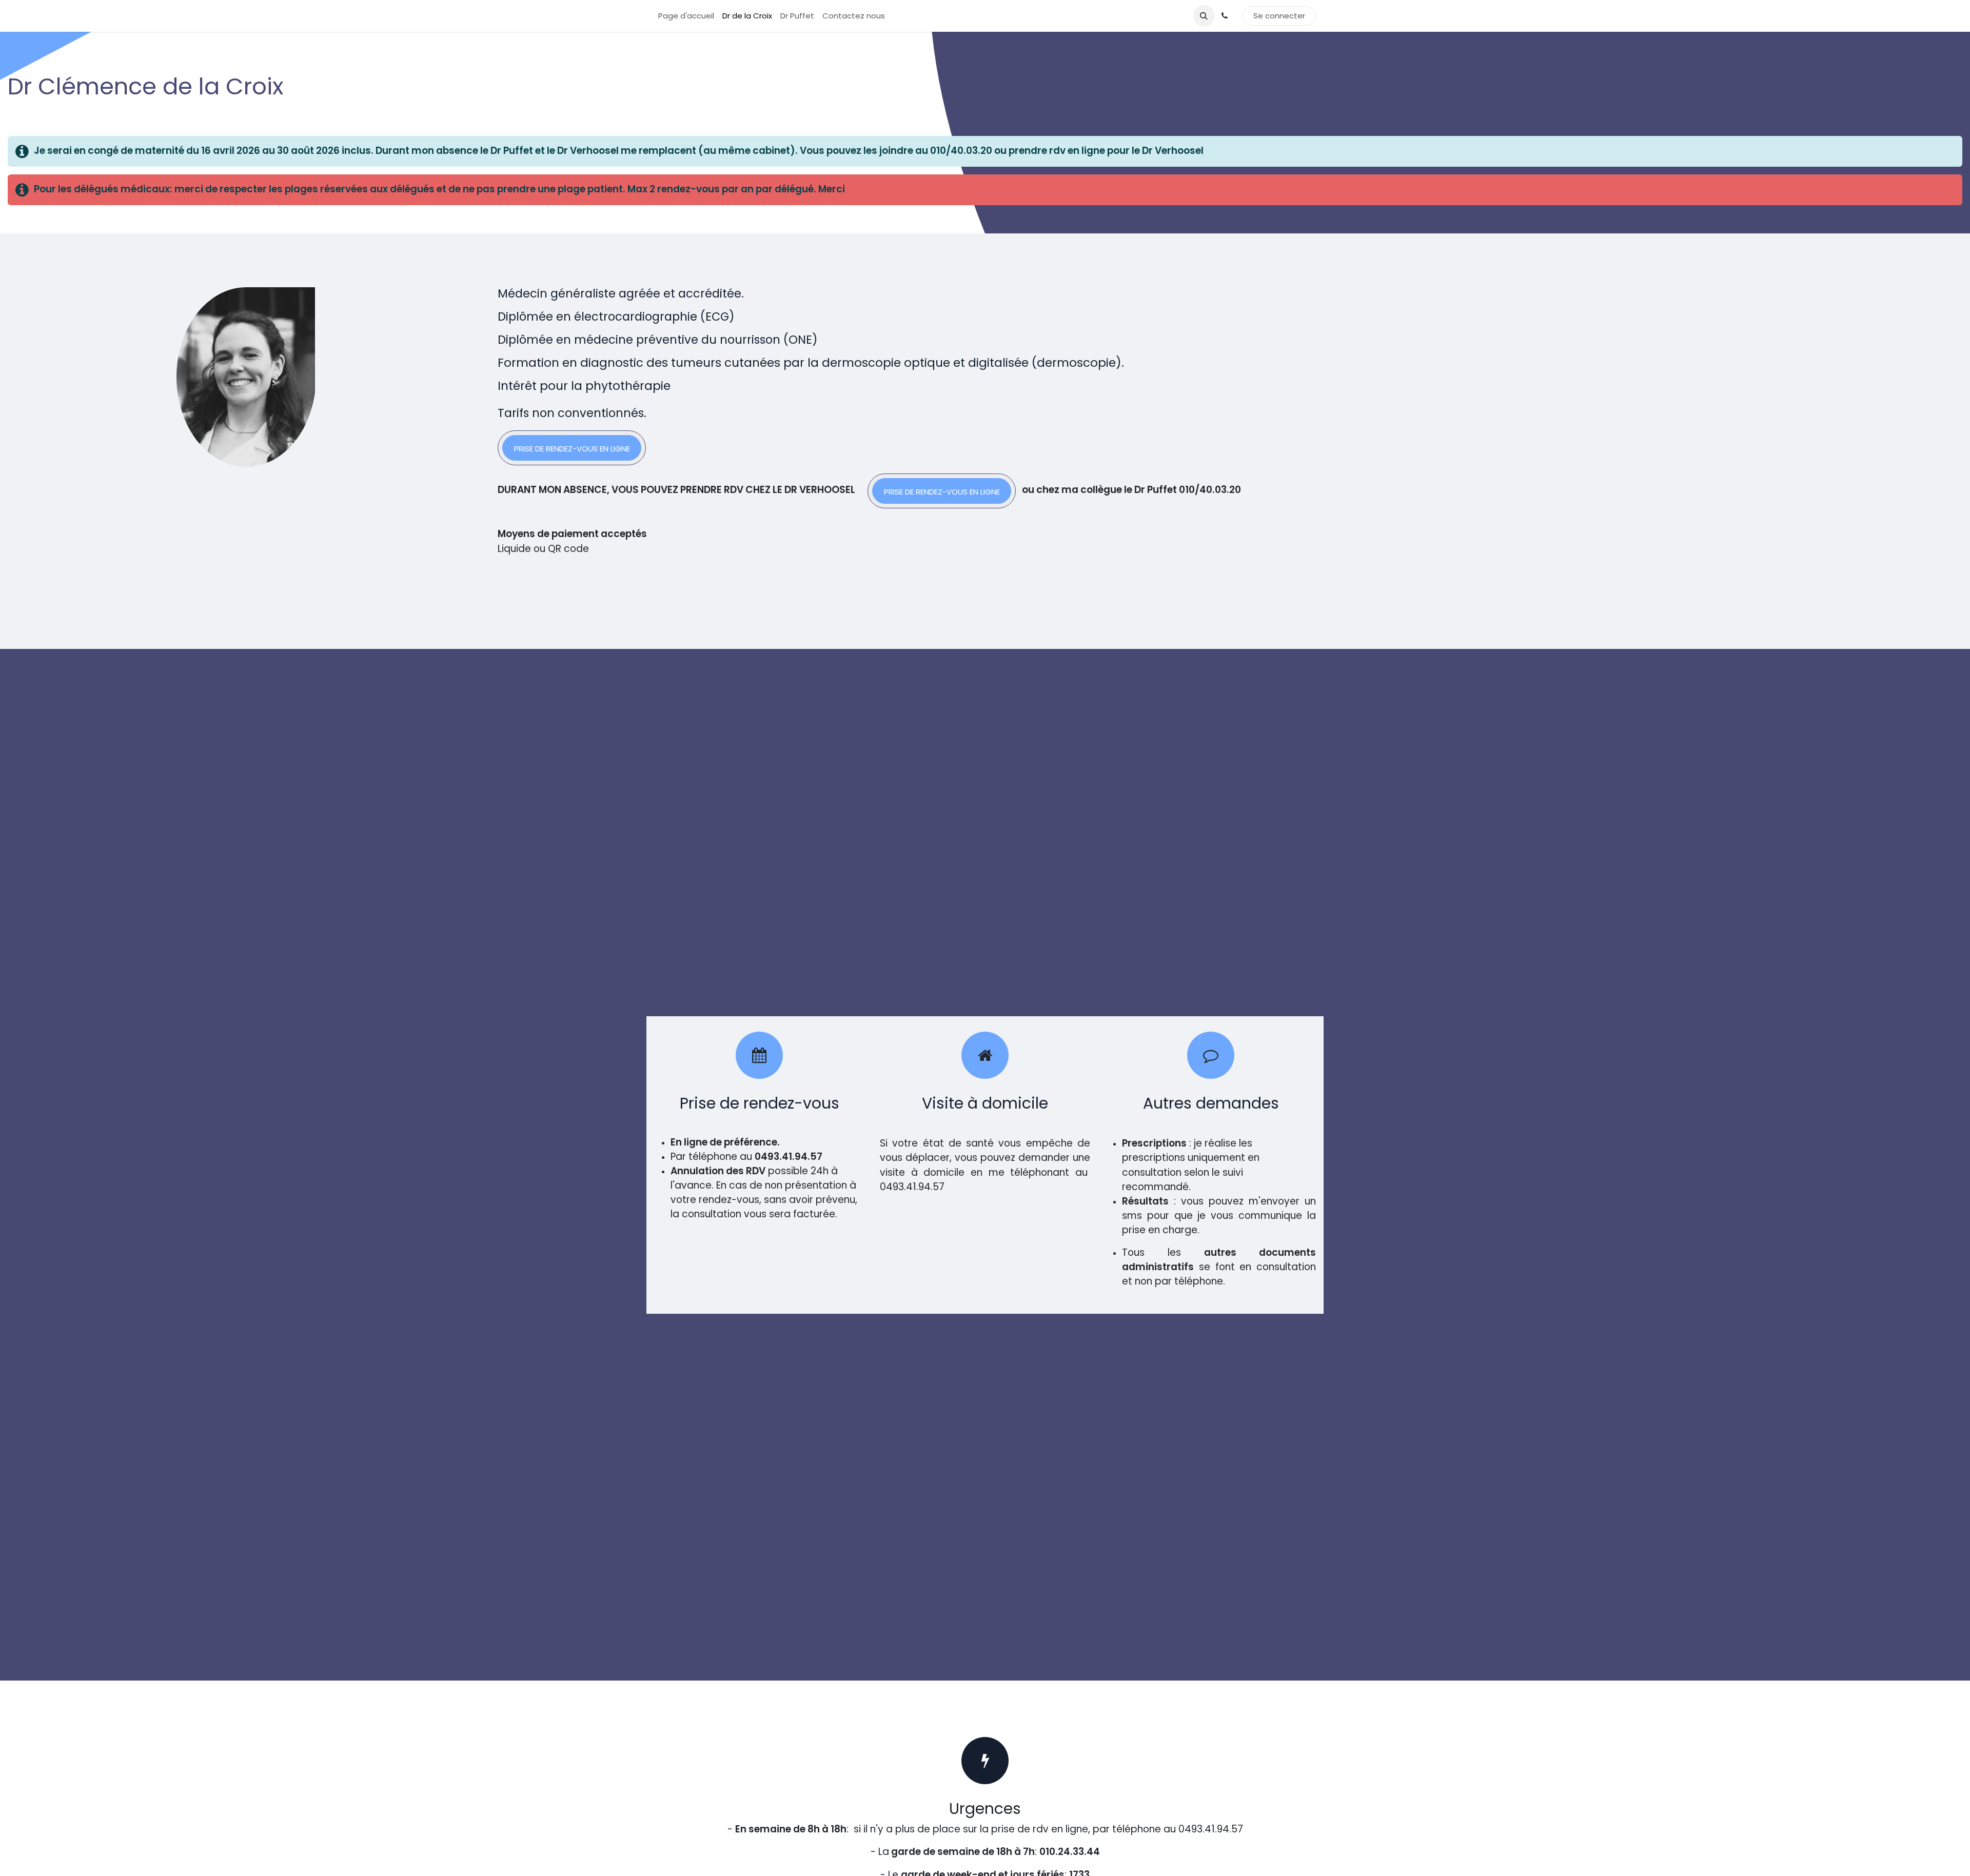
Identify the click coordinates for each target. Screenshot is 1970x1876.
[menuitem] (686, 16)
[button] (1204, 16)
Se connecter (1279, 16)
